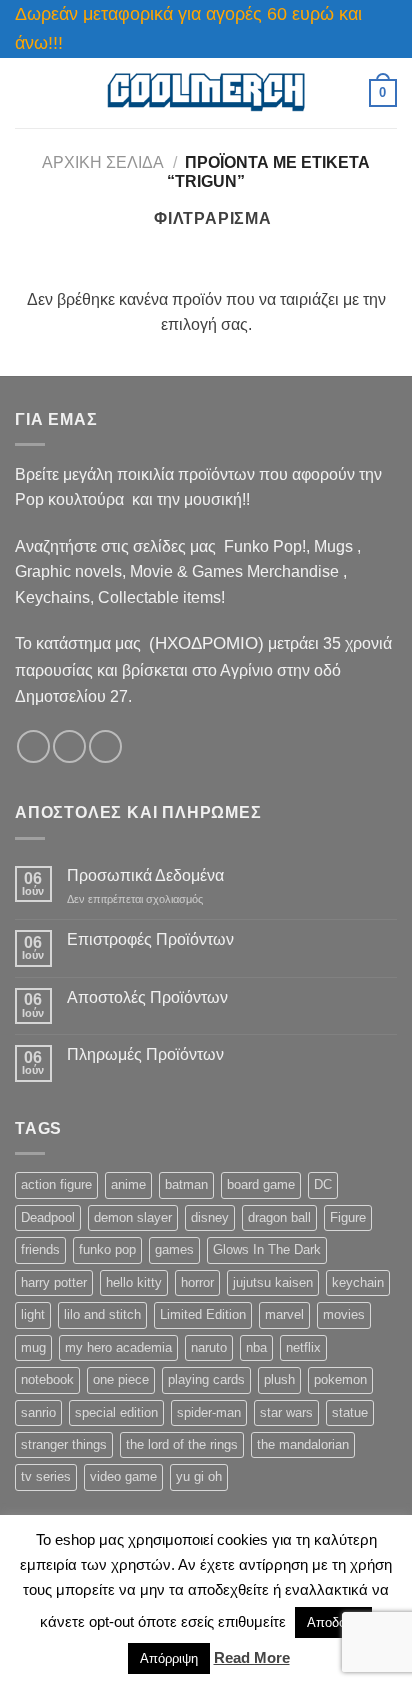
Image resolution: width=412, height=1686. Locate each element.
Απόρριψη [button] (169, 1658)
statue (350, 1412)
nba (256, 1347)
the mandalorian (303, 1444)
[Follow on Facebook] (33, 746)
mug (33, 1347)
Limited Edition (203, 1314)
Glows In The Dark (267, 1249)
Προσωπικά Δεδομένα (145, 875)
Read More (252, 1657)
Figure (348, 1217)
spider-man (209, 1412)
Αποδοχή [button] (333, 1622)
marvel (284, 1314)
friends (40, 1249)
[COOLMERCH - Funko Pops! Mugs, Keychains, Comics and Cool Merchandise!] (206, 92)
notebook (47, 1379)
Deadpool (48, 1217)
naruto (209, 1347)
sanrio (38, 1412)
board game (261, 1184)
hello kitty (134, 1282)
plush (279, 1379)
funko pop (107, 1249)
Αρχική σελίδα (103, 162)
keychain (358, 1282)
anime (128, 1184)
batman (186, 1184)
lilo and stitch (102, 1314)
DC (323, 1184)
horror (197, 1282)
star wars (286, 1412)
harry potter (54, 1282)
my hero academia (118, 1347)
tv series (46, 1476)
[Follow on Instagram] (69, 746)
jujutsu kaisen (273, 1282)
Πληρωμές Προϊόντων (145, 1054)
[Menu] (27, 92)
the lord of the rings (182, 1444)
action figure (56, 1184)
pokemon (340, 1379)
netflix (303, 1347)
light (33, 1314)
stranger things (64, 1444)
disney (210, 1217)
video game (123, 1476)
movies (344, 1314)
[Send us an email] (105, 746)
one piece (121, 1379)
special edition (116, 1412)
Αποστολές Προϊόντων (147, 997)
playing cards (206, 1379)
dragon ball (279, 1217)
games (174, 1249)
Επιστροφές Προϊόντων (150, 939)
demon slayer (133, 1217)
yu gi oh (199, 1476)
